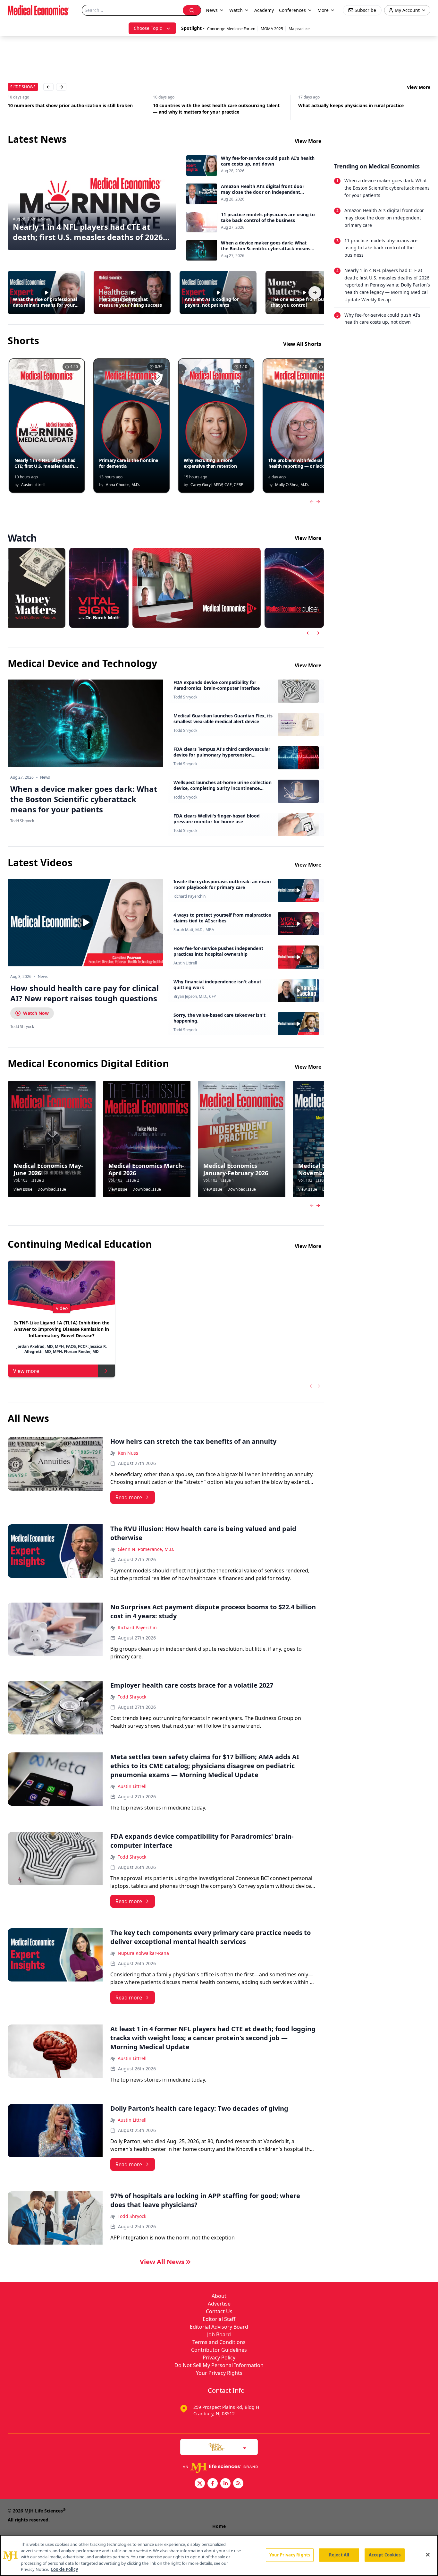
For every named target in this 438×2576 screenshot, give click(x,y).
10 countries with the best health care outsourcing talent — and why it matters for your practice (71, 109)
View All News (162, 2262)
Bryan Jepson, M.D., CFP (195, 997)
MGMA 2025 (272, 29)
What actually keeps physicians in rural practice (206, 105)
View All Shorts (302, 344)
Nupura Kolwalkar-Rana (143, 1953)
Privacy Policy (219, 2358)
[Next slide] (317, 633)
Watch (236, 10)
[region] (219, 2555)
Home (219, 2526)
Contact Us (219, 2311)
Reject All (339, 2555)
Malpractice (299, 29)
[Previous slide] (308, 633)
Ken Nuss (128, 1453)
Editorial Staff (219, 2319)
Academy (264, 10)
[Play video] (86, 922)
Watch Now (36, 1013)
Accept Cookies (385, 2555)
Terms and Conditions (219, 2342)
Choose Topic (148, 28)
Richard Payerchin (190, 896)
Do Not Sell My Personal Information (219, 2365)
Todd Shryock (185, 697)
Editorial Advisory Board (219, 2327)
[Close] (428, 2555)
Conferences (292, 10)
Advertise (219, 2304)
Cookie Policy (64, 2569)
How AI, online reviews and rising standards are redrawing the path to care (363, 109)
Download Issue (52, 1189)
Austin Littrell (185, 963)
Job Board (219, 2334)
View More (419, 87)
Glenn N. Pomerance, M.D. (146, 1549)
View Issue (23, 1189)
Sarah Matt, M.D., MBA (194, 930)
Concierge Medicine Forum (231, 29)
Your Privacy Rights (219, 2373)
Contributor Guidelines (219, 2350)
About (219, 2296)
